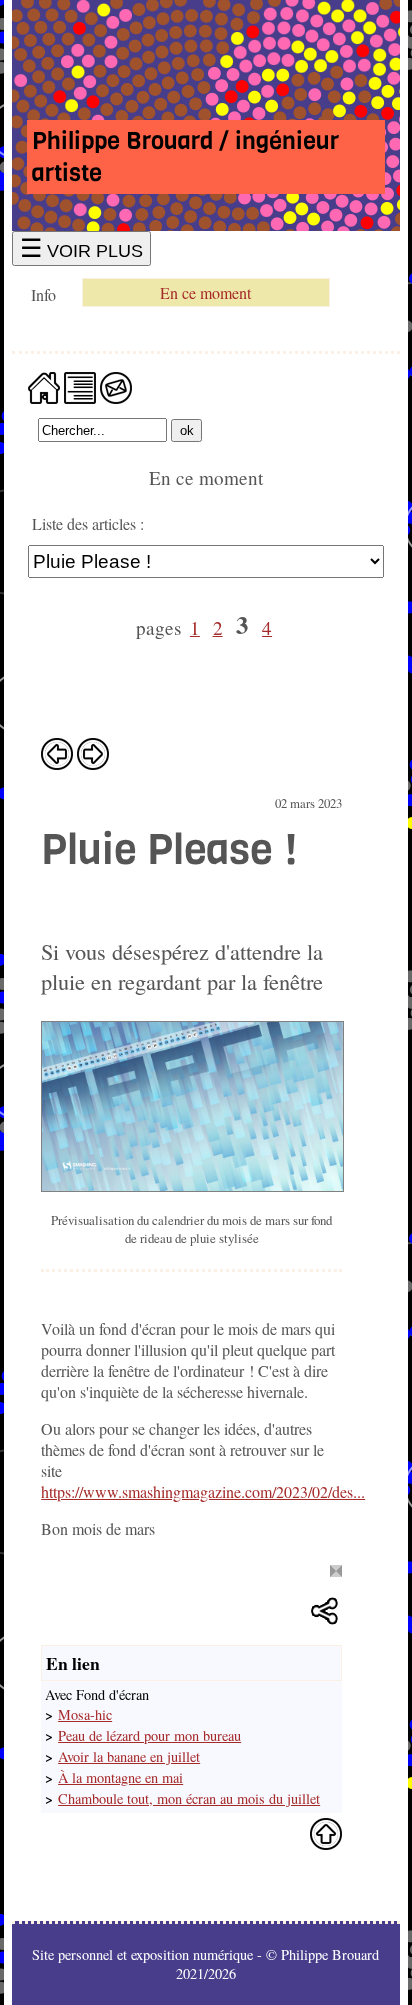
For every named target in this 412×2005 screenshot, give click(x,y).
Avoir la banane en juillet (129, 1756)
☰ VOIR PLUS (81, 248)
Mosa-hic (85, 1714)
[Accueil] (44, 385)
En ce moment (205, 292)
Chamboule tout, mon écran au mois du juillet (189, 1798)
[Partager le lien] (326, 1612)
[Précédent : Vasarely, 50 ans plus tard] (57, 753)
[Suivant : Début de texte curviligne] (93, 753)
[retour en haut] (326, 1833)
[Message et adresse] (116, 385)
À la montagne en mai (120, 1777)
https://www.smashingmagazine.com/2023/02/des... (203, 1491)
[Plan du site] (80, 385)
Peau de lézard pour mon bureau (149, 1735)
